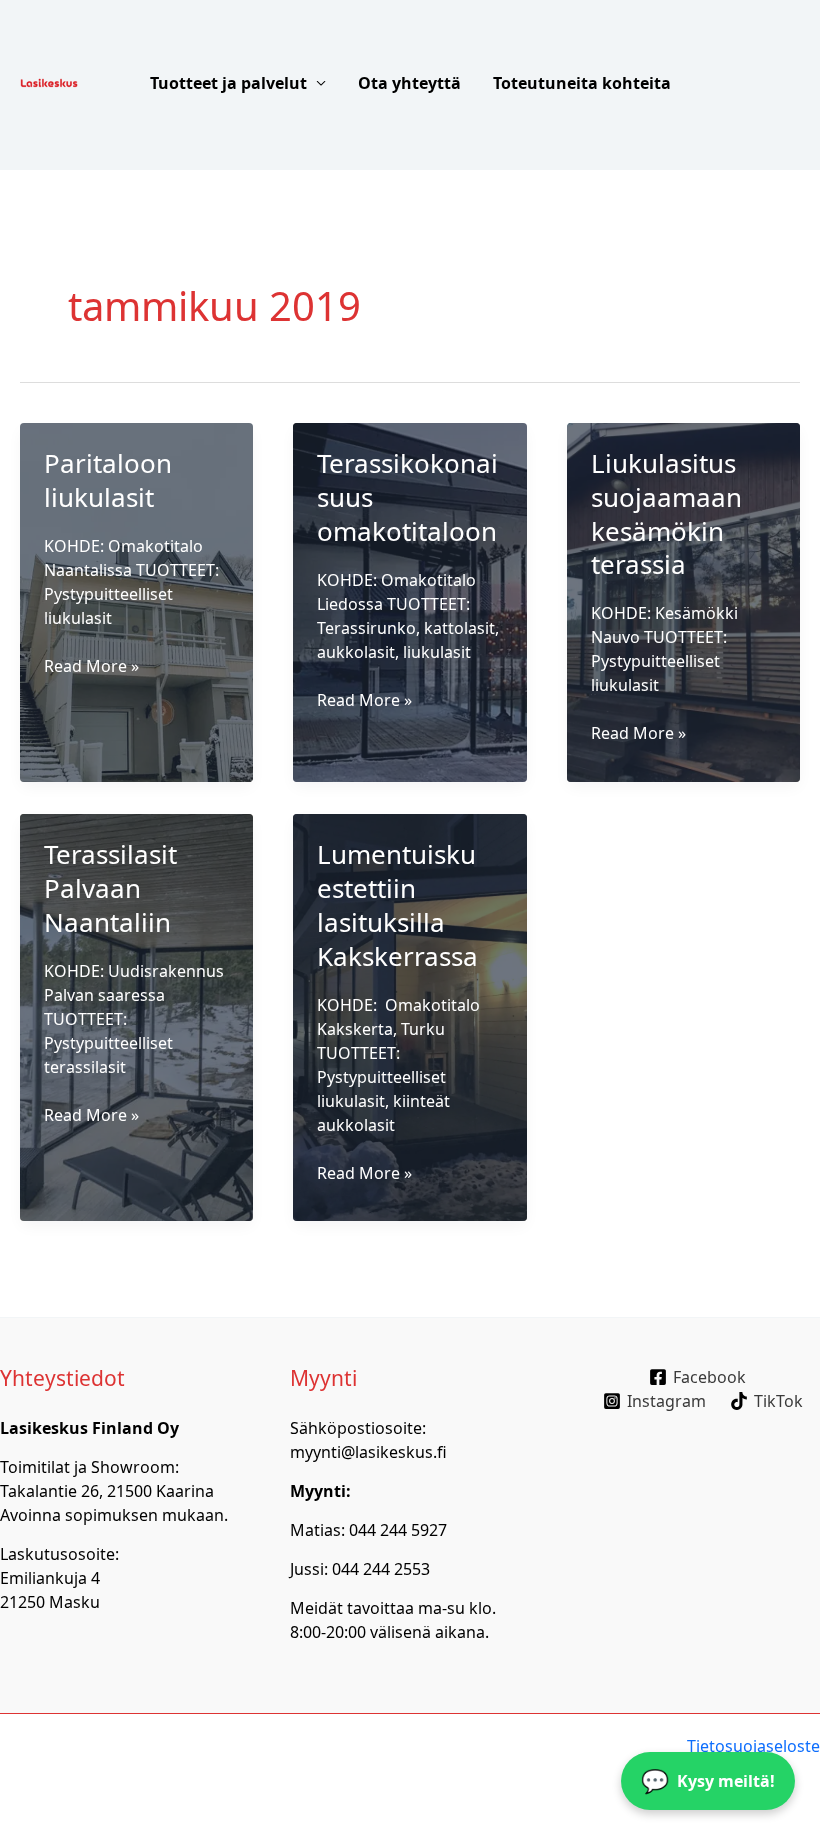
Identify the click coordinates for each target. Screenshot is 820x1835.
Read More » (91, 666)
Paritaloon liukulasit (108, 480)
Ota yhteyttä (409, 83)
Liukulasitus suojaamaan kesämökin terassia (666, 513)
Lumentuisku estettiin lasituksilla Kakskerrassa (397, 904)
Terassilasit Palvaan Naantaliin (110, 888)
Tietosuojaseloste (753, 1746)
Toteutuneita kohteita (582, 83)
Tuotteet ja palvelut (228, 83)
